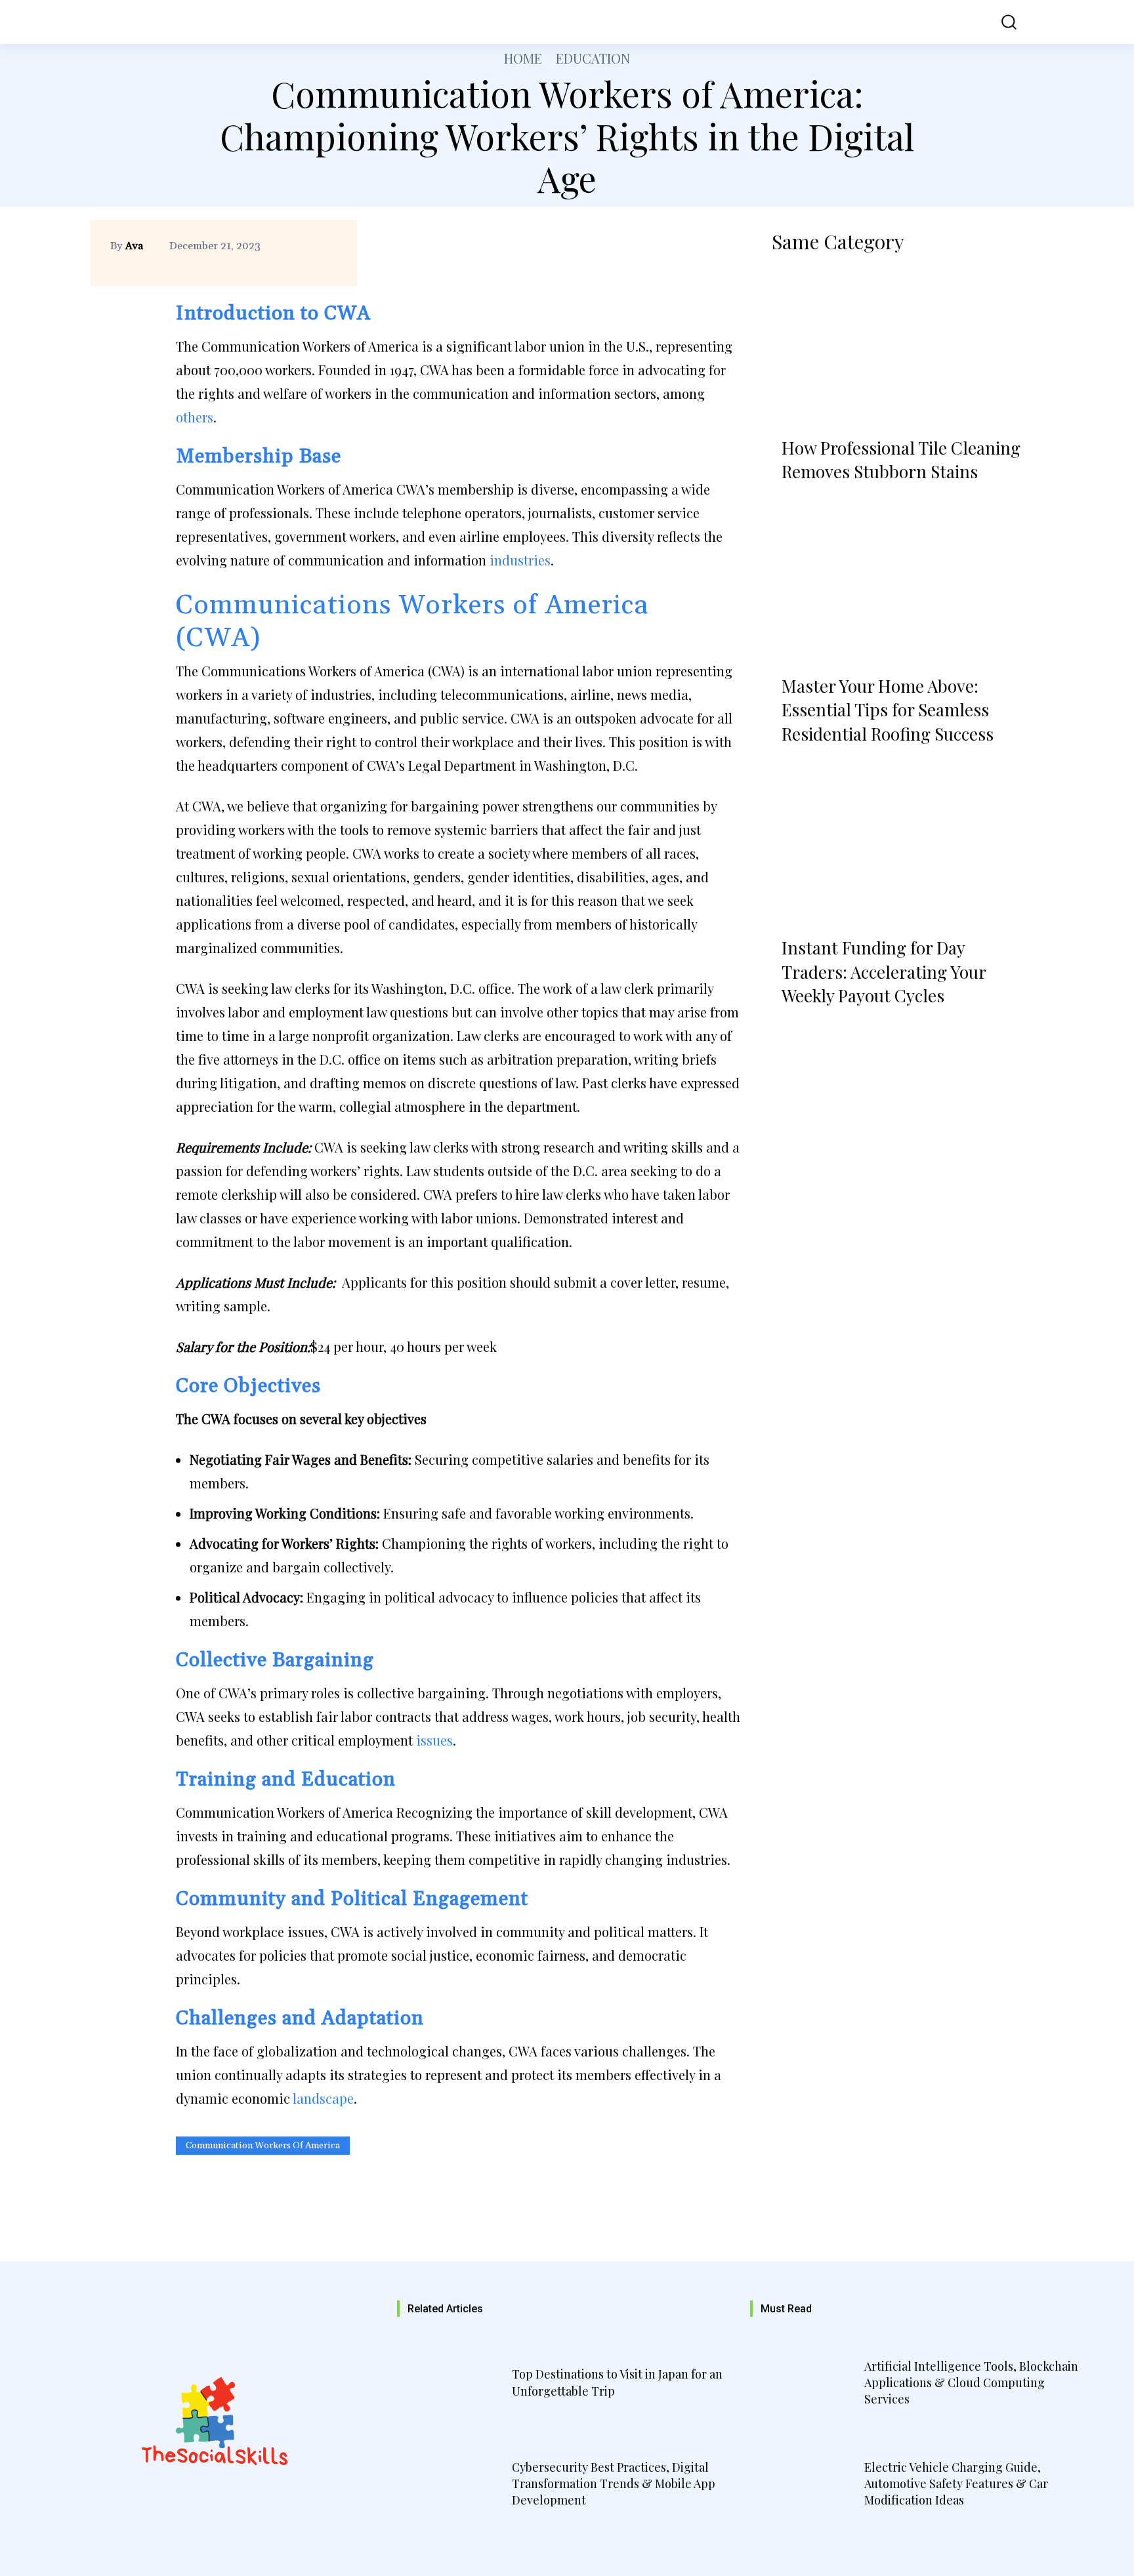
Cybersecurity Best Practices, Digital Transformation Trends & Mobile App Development (614, 2484)
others (195, 417)
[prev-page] (787, 1029)
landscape (323, 2098)
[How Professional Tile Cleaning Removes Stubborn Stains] (898, 347)
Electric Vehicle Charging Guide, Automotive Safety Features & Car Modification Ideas (956, 2484)
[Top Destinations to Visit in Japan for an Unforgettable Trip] (452, 2384)
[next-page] (823, 1029)
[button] (999, 22)
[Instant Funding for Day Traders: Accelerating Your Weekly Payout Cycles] (898, 848)
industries (520, 560)
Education (593, 58)
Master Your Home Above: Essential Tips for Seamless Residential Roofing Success (888, 710)
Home (523, 58)
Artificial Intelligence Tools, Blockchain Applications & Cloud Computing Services (971, 2382)
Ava (134, 246)
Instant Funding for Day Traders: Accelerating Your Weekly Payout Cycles (884, 971)
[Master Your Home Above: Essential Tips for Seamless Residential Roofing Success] (898, 585)
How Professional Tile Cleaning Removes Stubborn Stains (901, 460)
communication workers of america (263, 2146)
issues (434, 1740)
